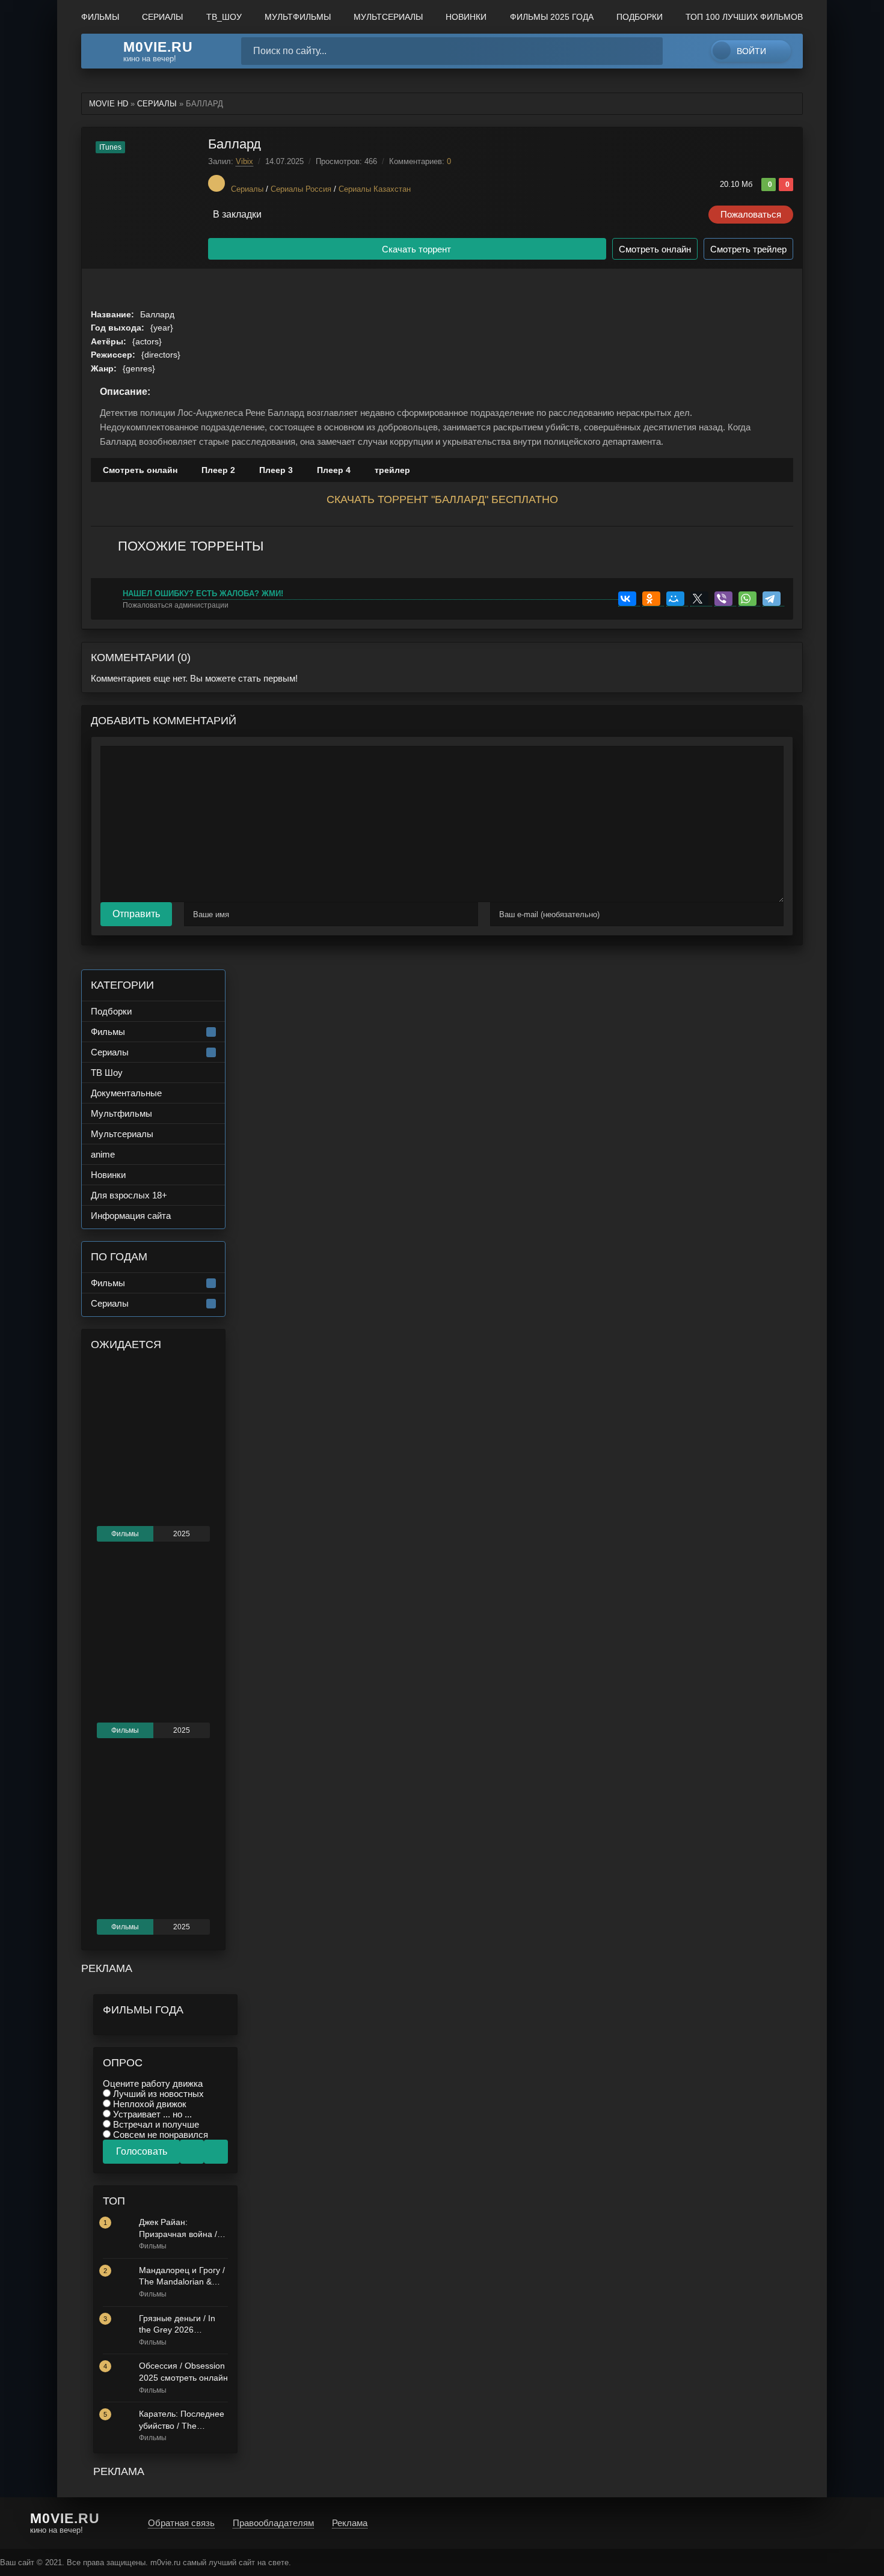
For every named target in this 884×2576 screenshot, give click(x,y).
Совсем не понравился (159, 2135)
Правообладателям (273, 2523)
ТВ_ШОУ (224, 17)
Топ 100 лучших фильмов (744, 17)
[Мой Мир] (677, 599)
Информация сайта (131, 1216)
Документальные (126, 1093)
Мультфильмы (121, 1113)
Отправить (136, 914)
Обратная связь (181, 2523)
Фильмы (100, 17)
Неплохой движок (149, 2104)
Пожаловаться (751, 214)
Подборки (640, 17)
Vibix (244, 161)
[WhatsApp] (749, 599)
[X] (701, 599)
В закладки (237, 214)
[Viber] (725, 599)
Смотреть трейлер (748, 249)
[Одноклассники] (653, 599)
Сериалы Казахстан (375, 189)
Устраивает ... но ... (151, 2114)
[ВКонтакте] (629, 599)
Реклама (350, 2523)
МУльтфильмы (298, 17)
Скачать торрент (416, 249)
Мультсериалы (388, 17)
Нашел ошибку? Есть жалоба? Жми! (203, 594)
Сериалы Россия (301, 189)
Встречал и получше (155, 2124)
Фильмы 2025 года (552, 17)
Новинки (466, 17)
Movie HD (109, 104)
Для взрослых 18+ (129, 1195)
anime (103, 1154)
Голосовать (142, 2151)
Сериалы (162, 17)
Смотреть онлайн (655, 249)
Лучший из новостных (157, 2094)
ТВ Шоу (107, 1073)
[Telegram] (773, 599)
